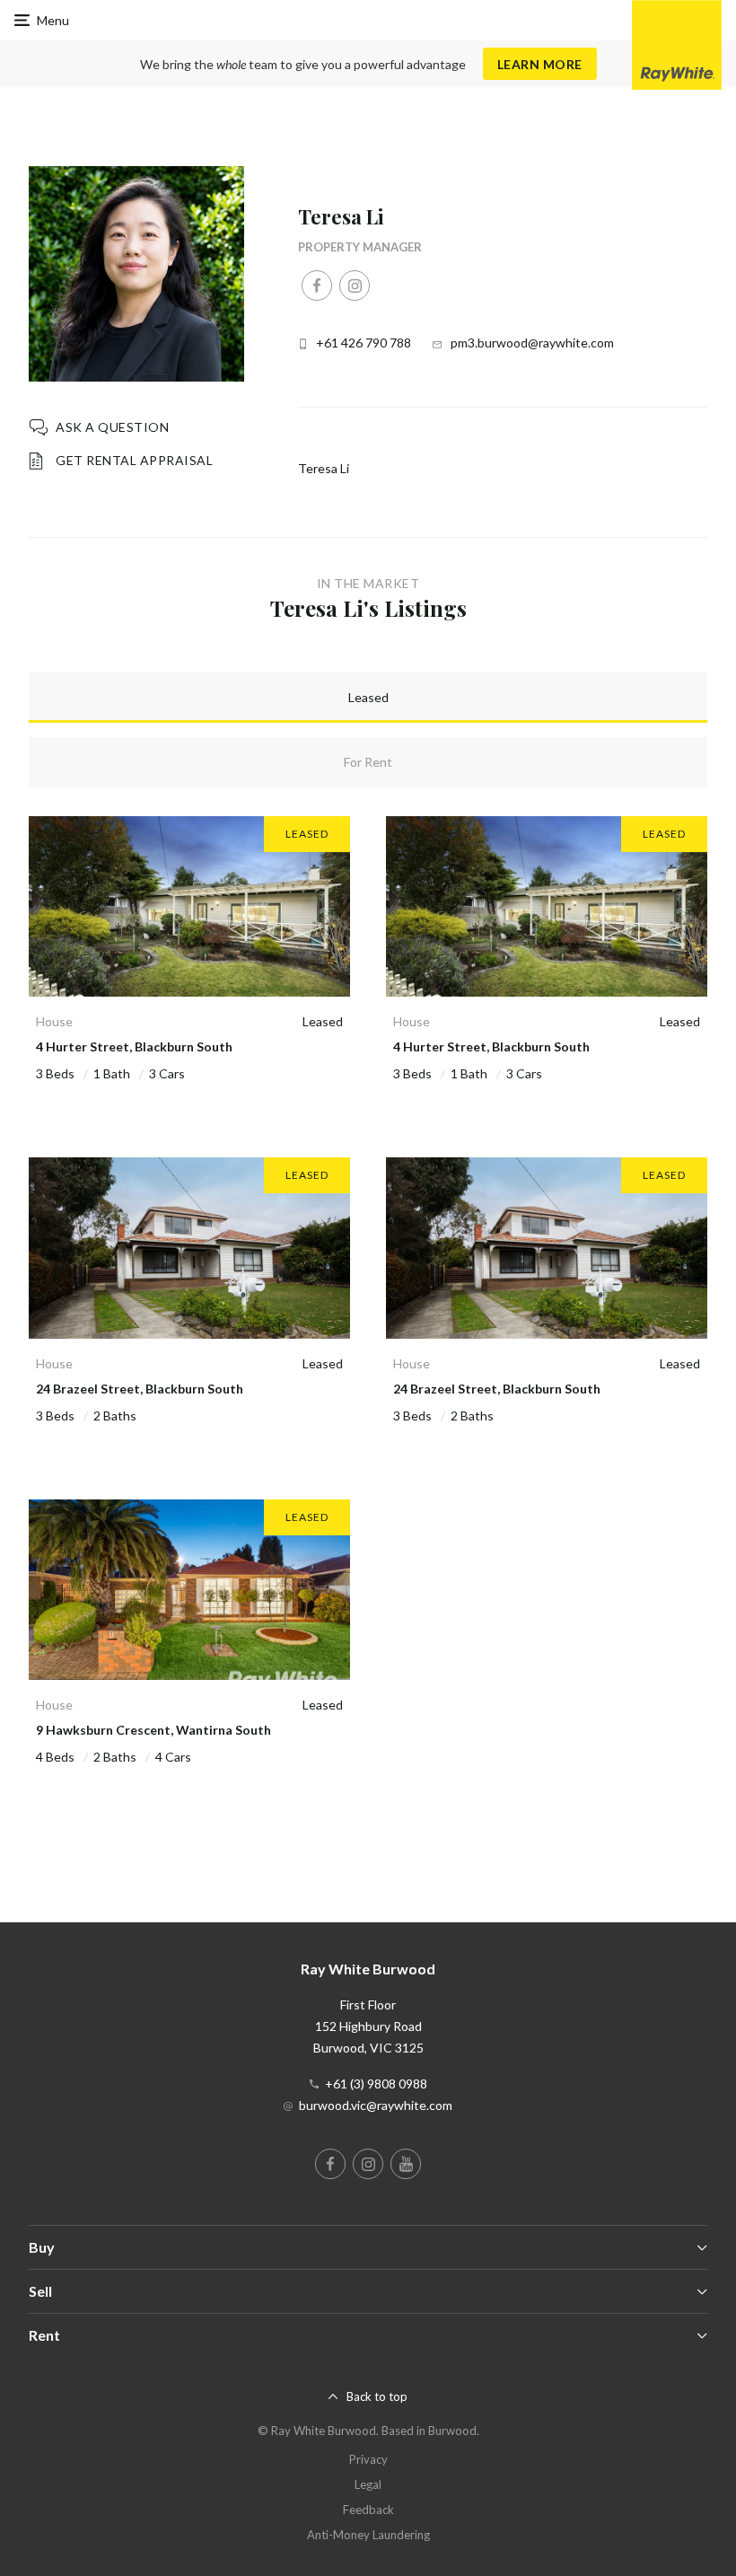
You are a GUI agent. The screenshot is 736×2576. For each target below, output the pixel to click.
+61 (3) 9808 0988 (376, 2084)
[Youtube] (406, 2164)
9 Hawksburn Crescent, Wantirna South (153, 1730)
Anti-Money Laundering (368, 2535)
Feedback (368, 2510)
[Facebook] (317, 286)
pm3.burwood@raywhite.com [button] (532, 343)
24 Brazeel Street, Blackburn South (140, 1389)
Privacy (368, 2459)
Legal (368, 2484)
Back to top (377, 2396)
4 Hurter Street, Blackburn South (134, 1046)
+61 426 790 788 (364, 343)
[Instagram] (355, 286)
